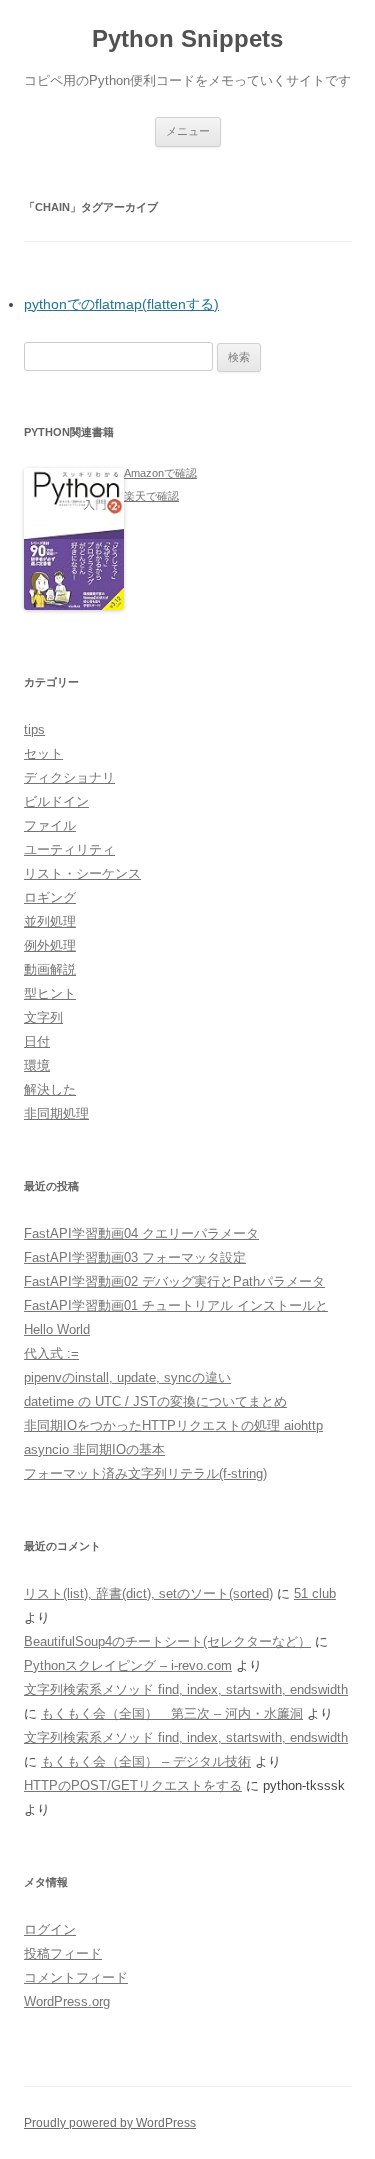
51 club (315, 1593)
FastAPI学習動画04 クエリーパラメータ (141, 1233)
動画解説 (50, 969)
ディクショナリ (69, 777)
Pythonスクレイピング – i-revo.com (128, 1665)
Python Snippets (187, 38)
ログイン (50, 1929)
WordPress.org (67, 2001)
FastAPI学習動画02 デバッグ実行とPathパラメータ (174, 1281)
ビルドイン (56, 801)
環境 (37, 1065)
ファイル (50, 825)
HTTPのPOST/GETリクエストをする (133, 1785)
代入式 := (51, 1353)
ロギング (50, 897)
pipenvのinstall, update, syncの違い (127, 1377)
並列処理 (50, 921)
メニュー (188, 131)
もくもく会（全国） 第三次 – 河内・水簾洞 (172, 1713)
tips (34, 729)
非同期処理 (56, 1113)
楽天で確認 (151, 496)
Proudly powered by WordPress (110, 2123)
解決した (50, 1089)
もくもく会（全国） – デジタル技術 (146, 1761)
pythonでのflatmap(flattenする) (121, 304)
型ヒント (50, 993)
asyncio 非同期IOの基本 (94, 1449)
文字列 (43, 1017)
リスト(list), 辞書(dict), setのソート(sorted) (148, 1593)
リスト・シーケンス (82, 873)
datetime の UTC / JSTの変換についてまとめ (155, 1401)
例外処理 (50, 945)
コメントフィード (76, 1977)
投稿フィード (63, 1953)
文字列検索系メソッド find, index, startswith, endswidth (186, 1689)
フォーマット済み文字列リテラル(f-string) (145, 1473)
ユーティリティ (69, 849)
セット (43, 753)
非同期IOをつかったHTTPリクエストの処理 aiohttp (173, 1425)
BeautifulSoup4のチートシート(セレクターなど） (167, 1641)
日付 (37, 1041)
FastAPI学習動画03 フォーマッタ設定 (135, 1257)
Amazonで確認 (160, 473)
